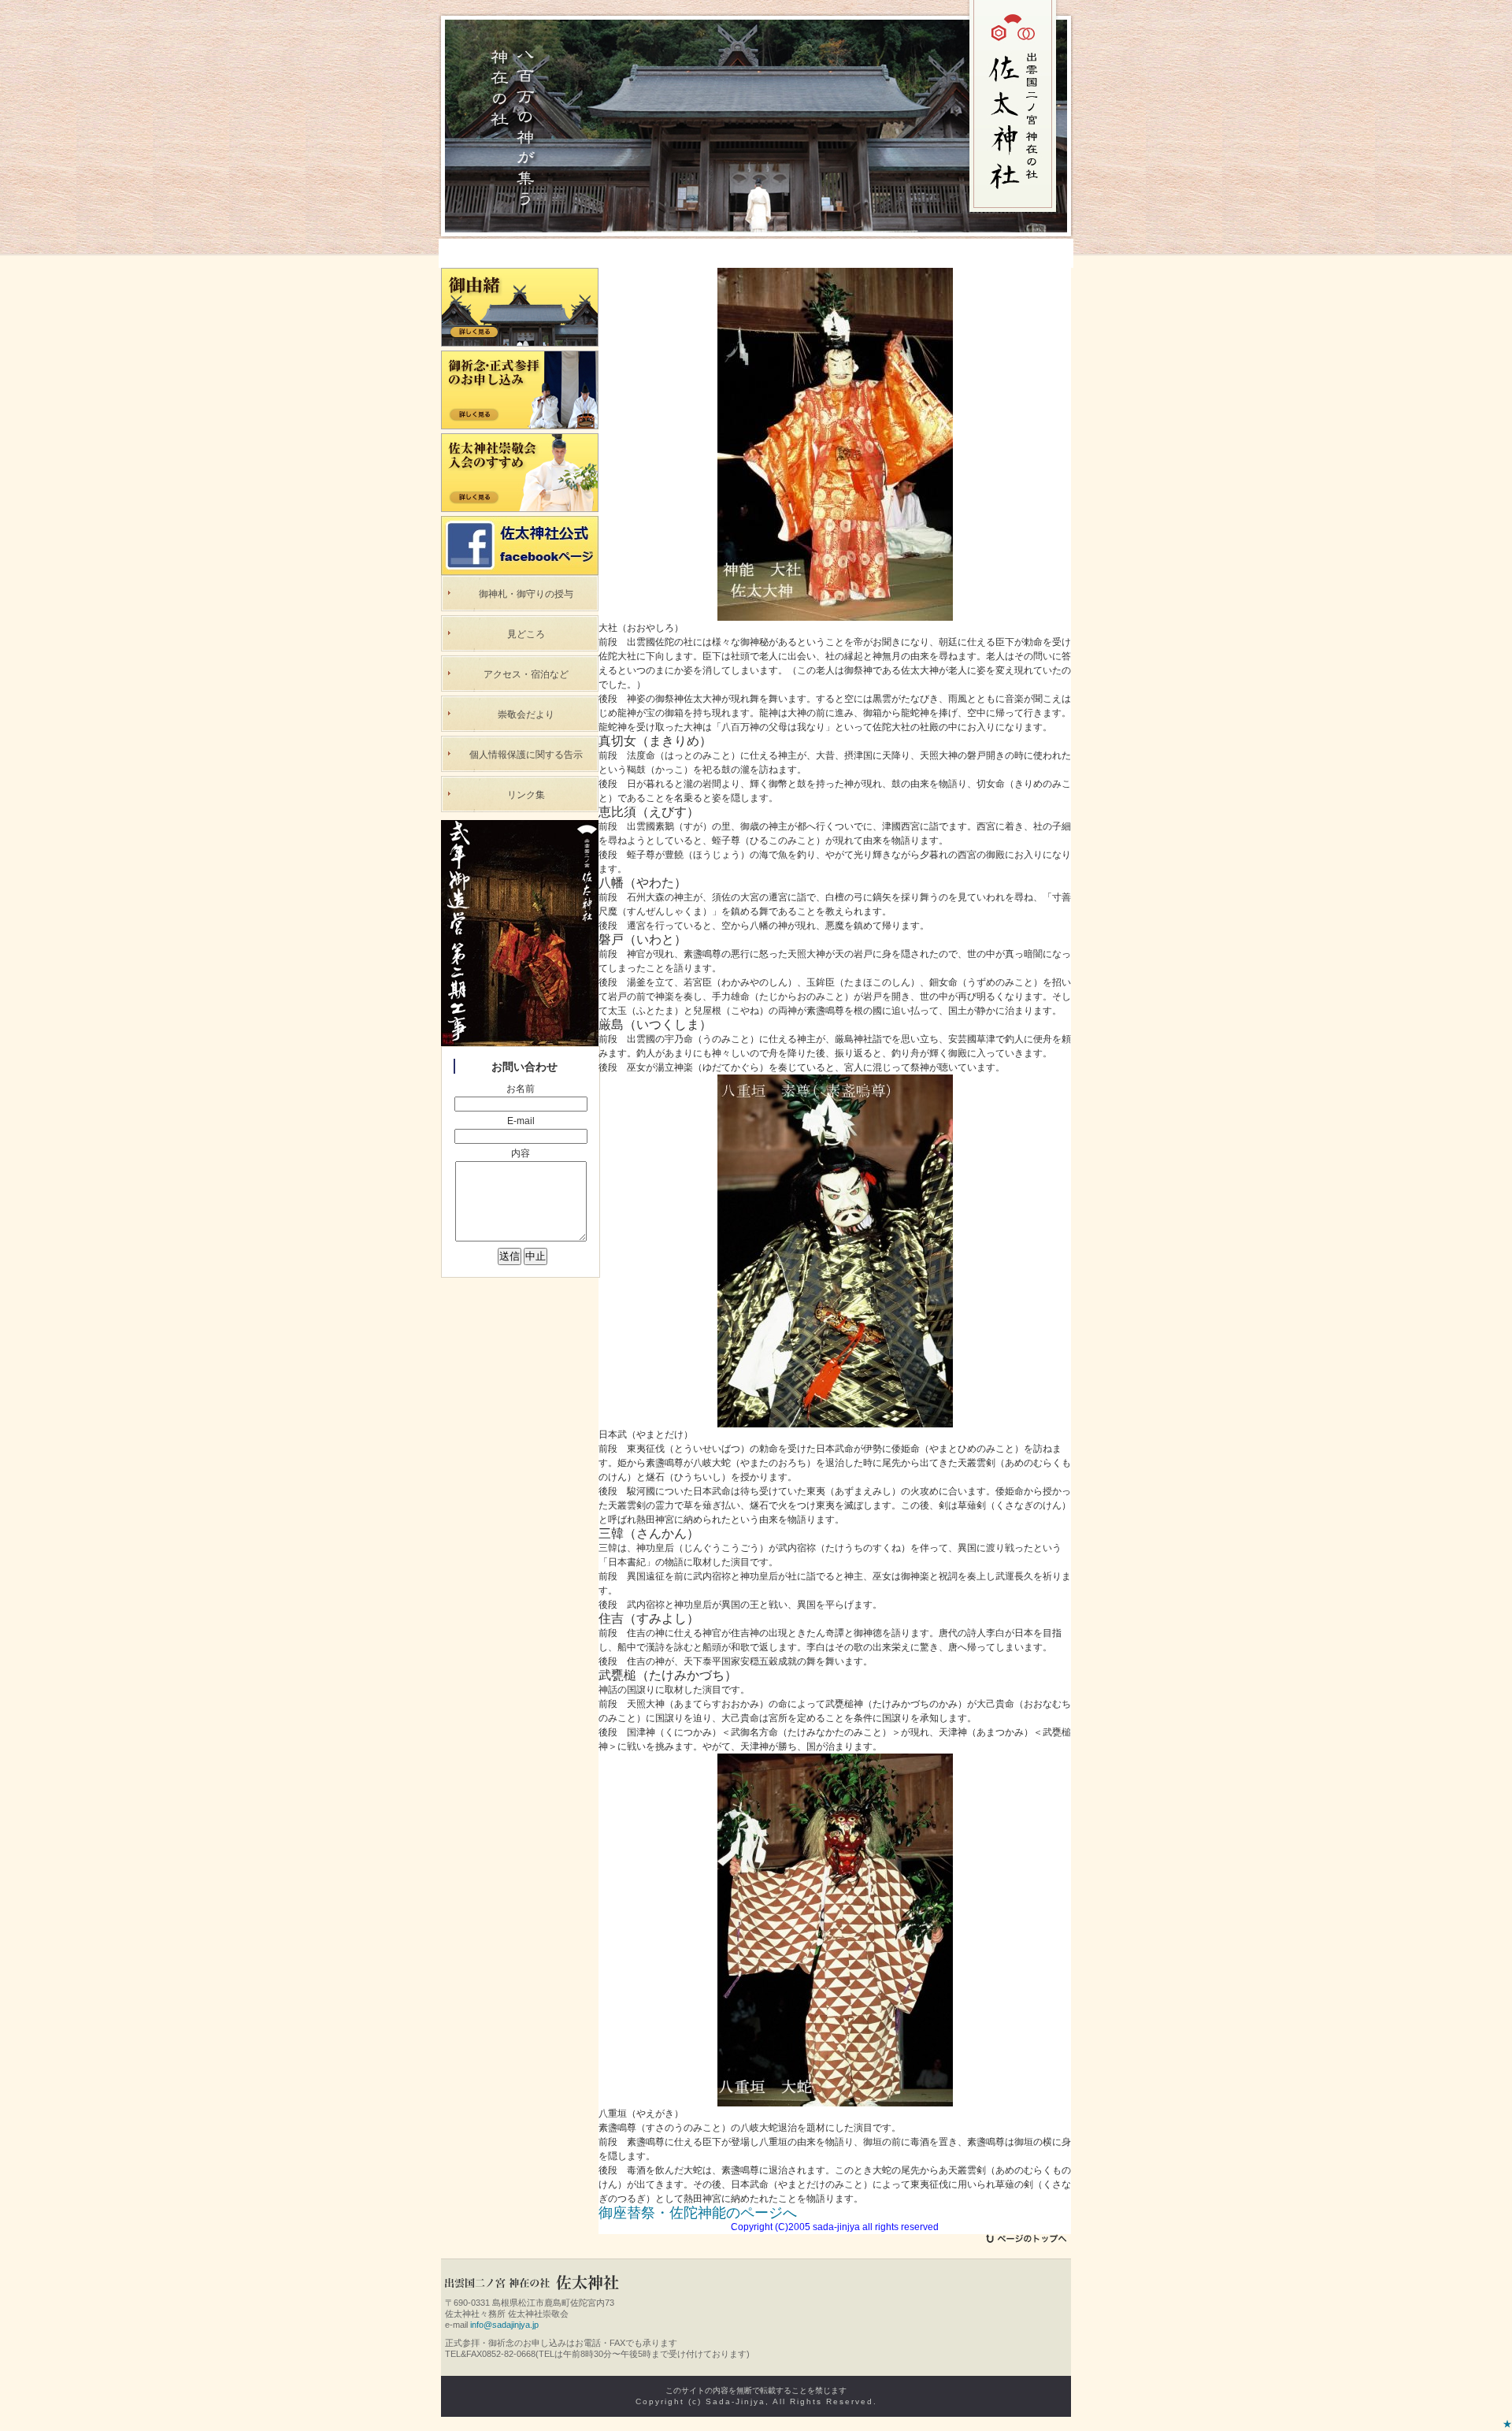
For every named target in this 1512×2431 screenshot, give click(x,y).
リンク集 (526, 795)
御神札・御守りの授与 (526, 594)
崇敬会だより (526, 714)
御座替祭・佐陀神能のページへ (698, 2213)
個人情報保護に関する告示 (526, 755)
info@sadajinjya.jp (504, 2325)
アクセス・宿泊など (526, 674)
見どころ (526, 634)
